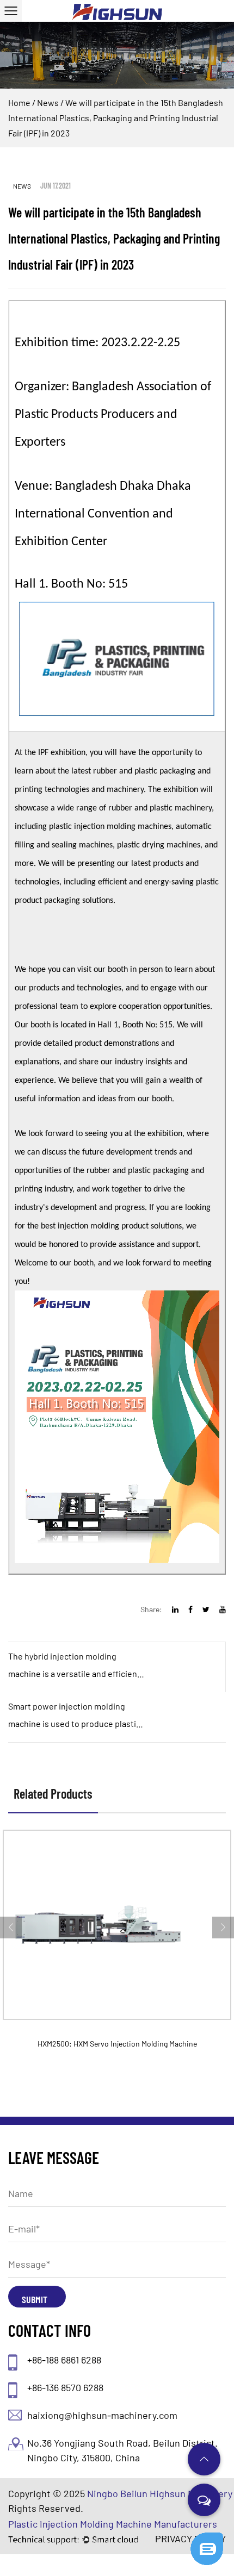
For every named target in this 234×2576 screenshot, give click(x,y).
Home (19, 102)
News (48, 102)
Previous (11, 1928)
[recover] (207, 2537)
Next (223, 1928)
